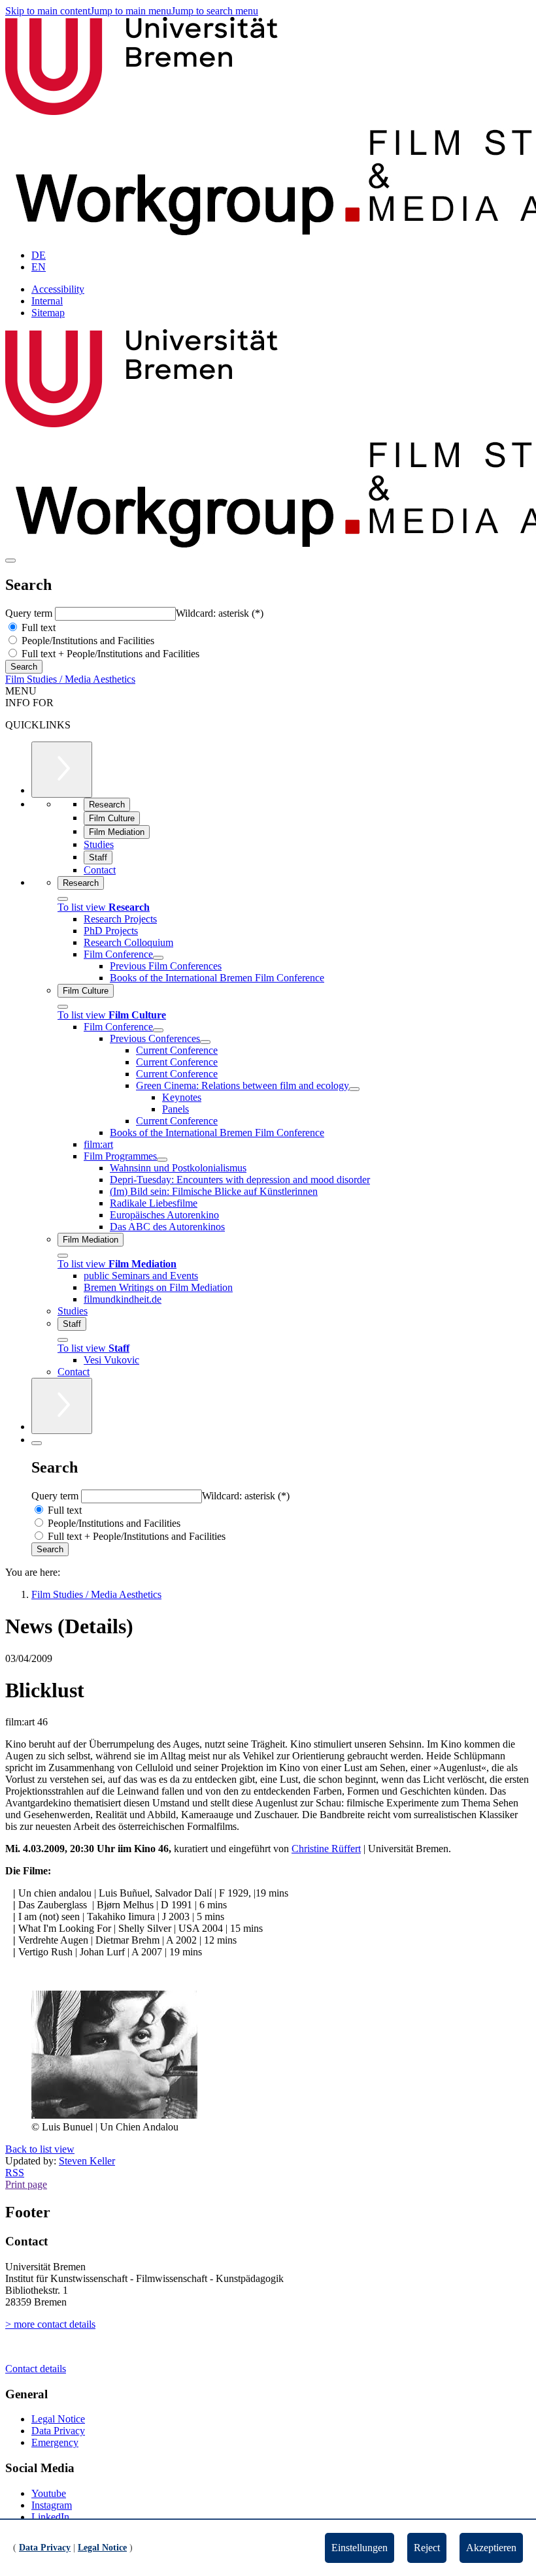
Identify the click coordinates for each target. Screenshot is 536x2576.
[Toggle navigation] (10, 561)
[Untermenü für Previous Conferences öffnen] (205, 1042)
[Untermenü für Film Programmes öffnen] (162, 1160)
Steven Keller (87, 2161)
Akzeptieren (491, 2548)
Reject (427, 2548)
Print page (26, 2184)
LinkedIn (50, 2517)
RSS (15, 2173)
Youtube (49, 2493)
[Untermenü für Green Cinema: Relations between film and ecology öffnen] (354, 1089)
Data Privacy (58, 2431)
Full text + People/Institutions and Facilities (109, 654)
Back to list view (40, 2149)
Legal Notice (58, 2419)
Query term (30, 613)
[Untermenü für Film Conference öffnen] (158, 958)
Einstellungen (360, 2548)
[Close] (63, 899)
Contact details (36, 2369)
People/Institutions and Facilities (87, 641)
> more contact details (50, 2324)
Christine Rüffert (326, 1849)
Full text (37, 628)
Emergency (55, 2442)
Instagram (52, 2505)
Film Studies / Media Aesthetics (70, 679)
